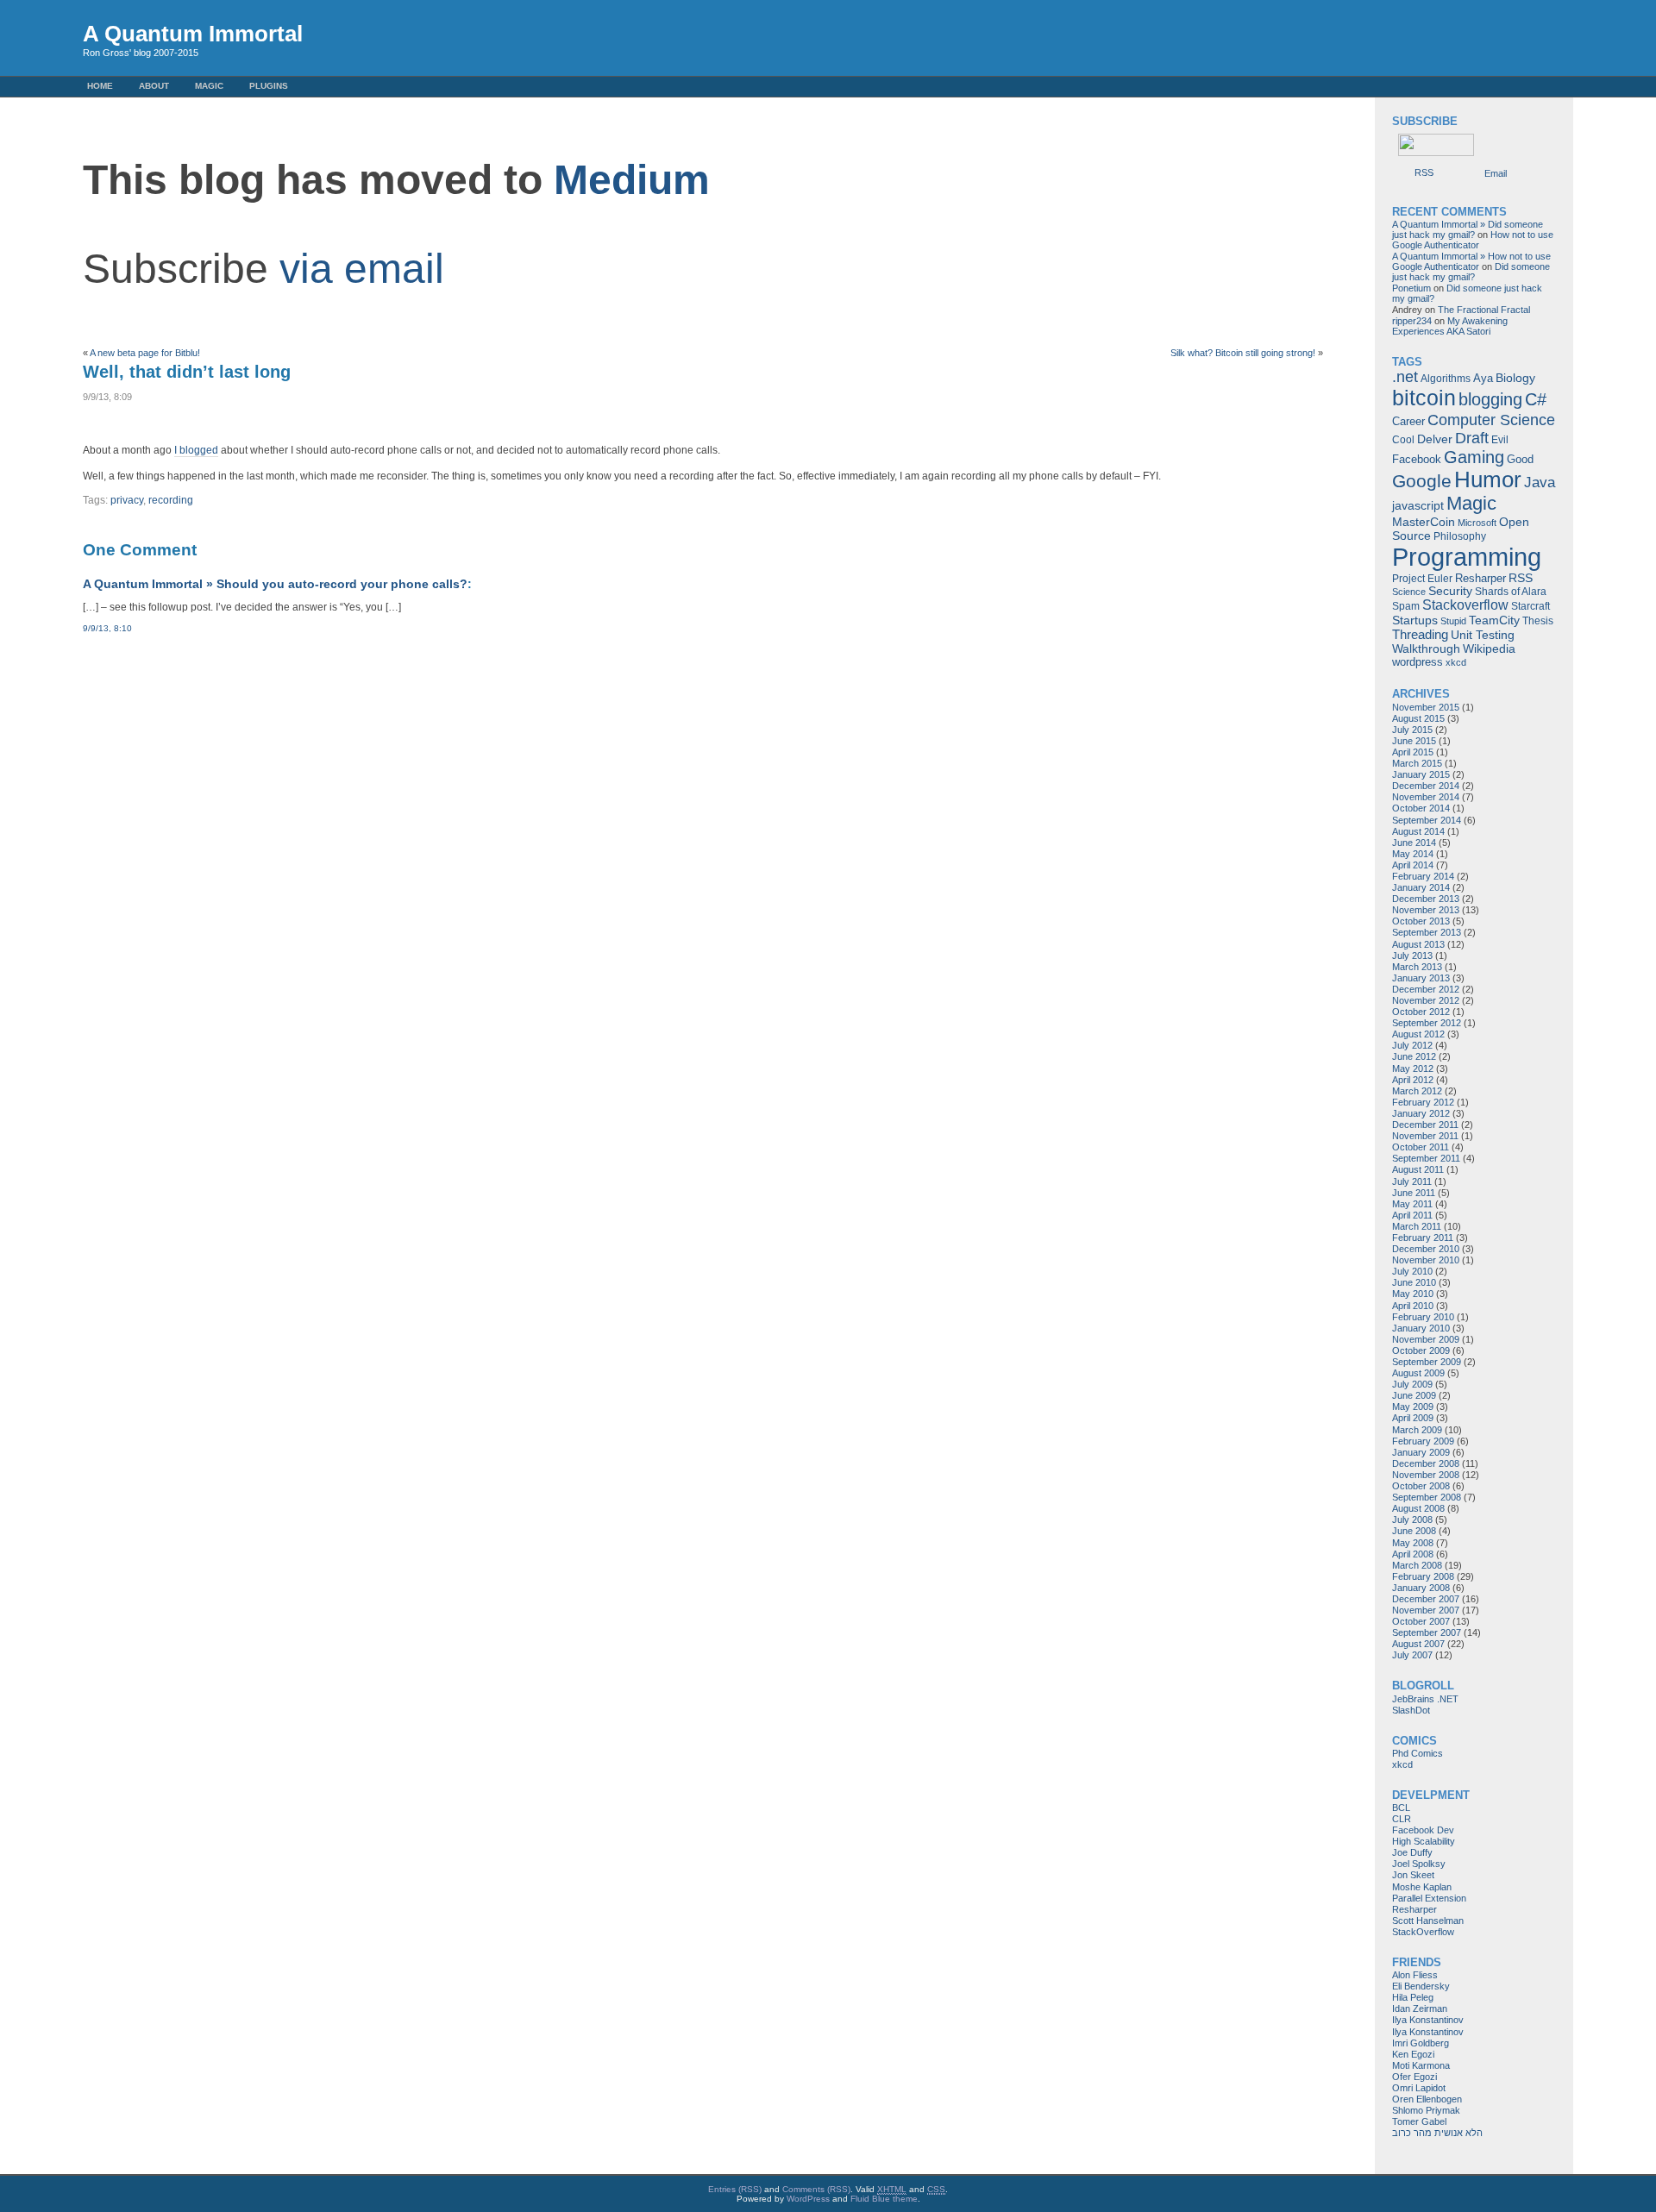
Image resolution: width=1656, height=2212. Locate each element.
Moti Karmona (1421, 2065)
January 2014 (1421, 887)
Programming (1467, 557)
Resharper (1480, 578)
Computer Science (1491, 420)
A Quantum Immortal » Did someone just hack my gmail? (1468, 229)
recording (171, 500)
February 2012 (1423, 1102)
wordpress (1418, 662)
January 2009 (1421, 1452)
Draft (1472, 438)
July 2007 (1412, 1655)
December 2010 (1426, 1249)
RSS (1424, 172)
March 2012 (1417, 1091)
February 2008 (1423, 1576)
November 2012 (1426, 1000)
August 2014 (1418, 831)
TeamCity (1494, 620)
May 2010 (1413, 1294)
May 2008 (1413, 1543)
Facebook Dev (1423, 1830)
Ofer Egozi (1414, 2077)
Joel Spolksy (1419, 1864)
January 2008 (1421, 1588)
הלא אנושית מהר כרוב (1437, 2133)
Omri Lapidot (1419, 2088)
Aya (1483, 378)
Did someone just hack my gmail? (1471, 272)
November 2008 (1426, 1475)
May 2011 (1412, 1204)
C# (1536, 399)
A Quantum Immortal (193, 34)
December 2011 (1425, 1125)
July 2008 (1412, 1520)
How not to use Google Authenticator (1473, 240)
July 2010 (1412, 1271)
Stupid (1453, 621)
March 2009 (1417, 1430)
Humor (1488, 479)
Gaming (1474, 457)
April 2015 (1413, 752)
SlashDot (1411, 1710)
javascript (1418, 506)
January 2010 (1421, 1328)
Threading (1420, 634)
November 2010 (1426, 1260)
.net (1405, 377)
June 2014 (1414, 843)
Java (1540, 483)
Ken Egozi (1413, 2054)
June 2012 (1414, 1056)
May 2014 (1413, 854)
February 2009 (1423, 1441)
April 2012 (1413, 1080)
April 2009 (1413, 1418)
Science (1409, 592)
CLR (1402, 1819)
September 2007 (1427, 1632)
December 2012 (1426, 989)
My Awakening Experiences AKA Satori (1450, 326)
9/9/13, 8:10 (107, 628)
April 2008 (1413, 1554)
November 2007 (1426, 1610)
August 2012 (1418, 1034)
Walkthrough (1426, 649)
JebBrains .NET (1425, 1699)
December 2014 (1426, 786)
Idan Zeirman (1420, 2008)
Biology (1515, 378)
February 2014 (1423, 876)
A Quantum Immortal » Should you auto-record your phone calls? (275, 584)
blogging (1490, 399)
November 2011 (1425, 1136)
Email (1496, 173)
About (154, 86)
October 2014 (1421, 808)
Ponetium (1411, 288)
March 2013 (1417, 967)
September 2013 (1427, 932)
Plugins (269, 86)
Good (1520, 459)
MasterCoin (1424, 522)
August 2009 (1418, 1373)
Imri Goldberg (1421, 2043)
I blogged (196, 450)
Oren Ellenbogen (1427, 2099)
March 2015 (1417, 763)
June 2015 (1414, 741)
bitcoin (1424, 398)
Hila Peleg (1413, 1997)
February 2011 (1423, 1238)
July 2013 (1412, 956)
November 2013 (1426, 910)
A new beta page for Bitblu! (145, 353)
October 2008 (1421, 1486)
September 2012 (1427, 1023)
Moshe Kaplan (1422, 1887)
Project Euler (1422, 579)
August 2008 (1418, 1508)
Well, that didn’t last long (187, 372)
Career (1408, 421)
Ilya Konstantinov (1428, 2020)
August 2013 (1418, 944)
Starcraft (1531, 606)
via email (362, 269)
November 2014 (1426, 797)
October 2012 (1421, 1012)
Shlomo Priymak (1426, 2110)
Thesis (1538, 621)
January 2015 (1421, 774)
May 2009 (1413, 1407)
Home (100, 86)
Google (1422, 481)
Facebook (1417, 459)
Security (1450, 591)
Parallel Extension (1429, 1898)
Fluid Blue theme (884, 2199)
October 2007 (1421, 1621)
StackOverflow (1423, 1932)
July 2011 (1412, 1181)
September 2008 (1427, 1497)
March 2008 (1417, 1565)
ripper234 (1412, 321)
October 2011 (1421, 1147)
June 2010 (1414, 1282)
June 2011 (1414, 1193)
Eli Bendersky (1421, 1986)
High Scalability (1424, 1841)
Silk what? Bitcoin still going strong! (1243, 353)
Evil (1500, 440)
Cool (1403, 440)
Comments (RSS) (816, 2189)
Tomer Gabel (1419, 2121)
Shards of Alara (1511, 592)
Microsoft (1477, 523)
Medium (632, 180)
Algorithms (1446, 379)
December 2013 (1426, 899)
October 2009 (1421, 1350)
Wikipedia (1489, 649)
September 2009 (1427, 1362)
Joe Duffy (1412, 1852)
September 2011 (1426, 1158)
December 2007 (1426, 1599)
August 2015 (1418, 718)
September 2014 (1427, 820)
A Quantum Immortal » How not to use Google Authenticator (1471, 261)
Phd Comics (1418, 1753)
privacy (127, 500)
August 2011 (1418, 1169)
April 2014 (1413, 865)
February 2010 (1423, 1317)
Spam (1406, 606)
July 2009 (1412, 1384)
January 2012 (1421, 1113)
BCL (1401, 1808)
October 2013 (1421, 921)
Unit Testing (1483, 635)
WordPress (808, 2199)
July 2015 (1412, 730)
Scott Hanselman (1428, 1921)
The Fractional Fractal (1484, 310)
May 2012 (1413, 1068)
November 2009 (1426, 1339)
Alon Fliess (1415, 1975)
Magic (209, 86)
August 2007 (1418, 1644)
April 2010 (1413, 1306)
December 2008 (1426, 1463)
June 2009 (1414, 1395)
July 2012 (1412, 1045)
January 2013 (1421, 978)
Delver (1435, 439)
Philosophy (1460, 536)
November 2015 (1426, 707)
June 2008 (1414, 1531)
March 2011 (1417, 1226)
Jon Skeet (1413, 1875)
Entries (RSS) (735, 2189)
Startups (1415, 620)
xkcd (1456, 662)
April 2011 (1412, 1215)
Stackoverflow (1465, 605)
